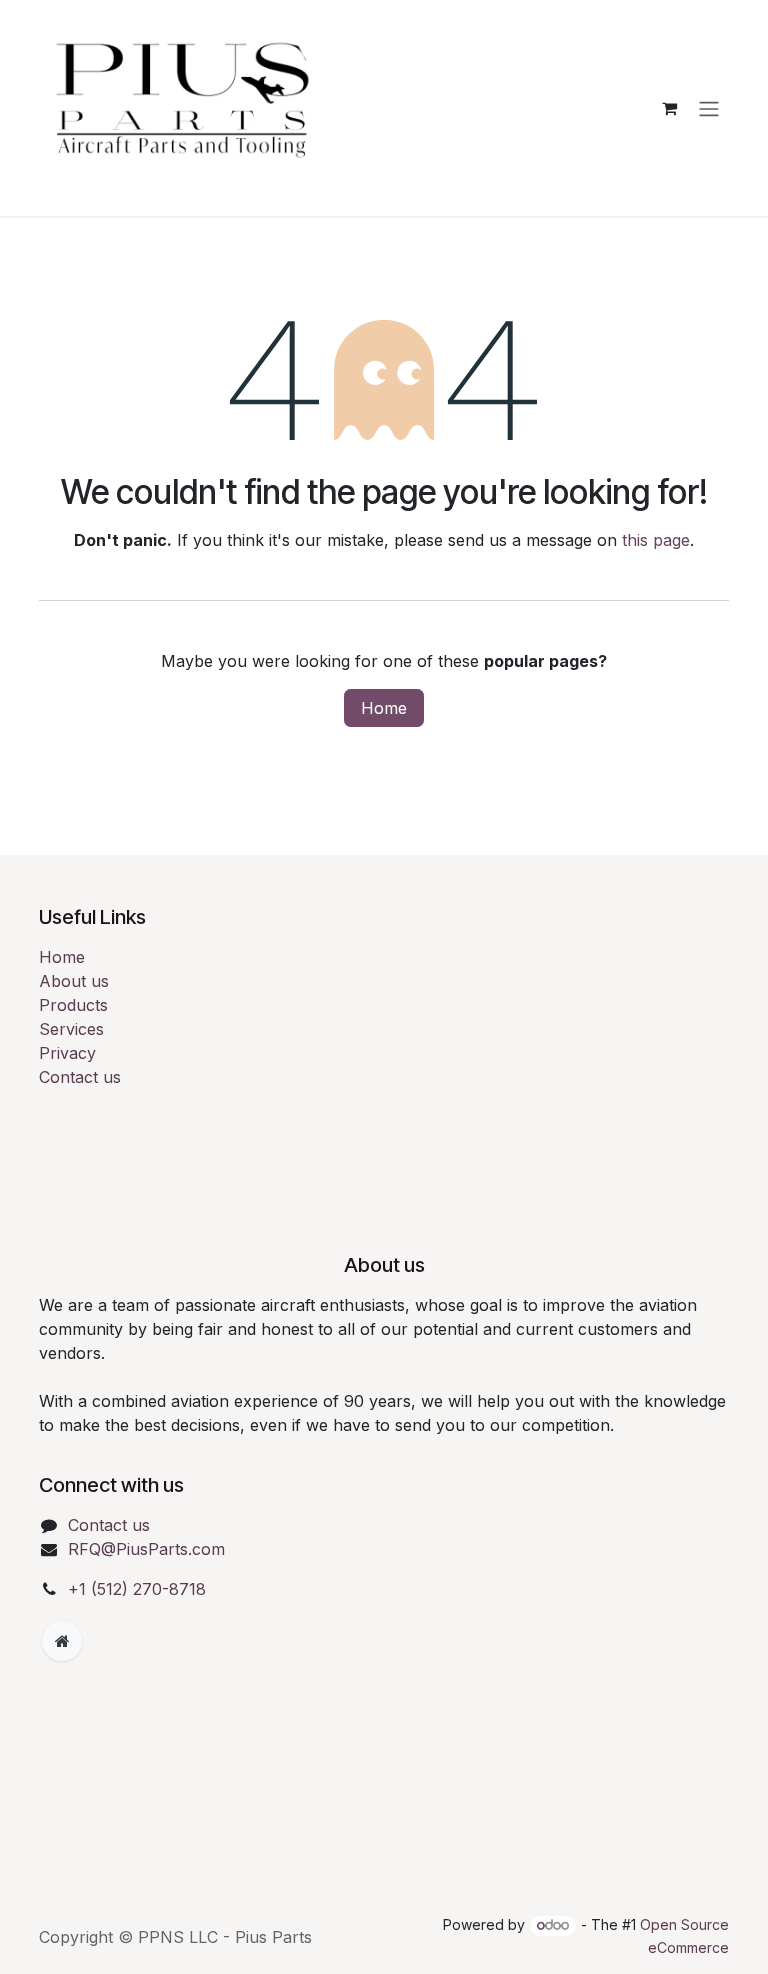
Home (384, 708)
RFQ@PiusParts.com (146, 1549)
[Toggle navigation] (709, 108)
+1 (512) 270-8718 (137, 1589)
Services (71, 1029)
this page (656, 540)
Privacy (67, 1053)
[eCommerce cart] (669, 108)
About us (74, 981)
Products (73, 1005)
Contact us (80, 1077)
